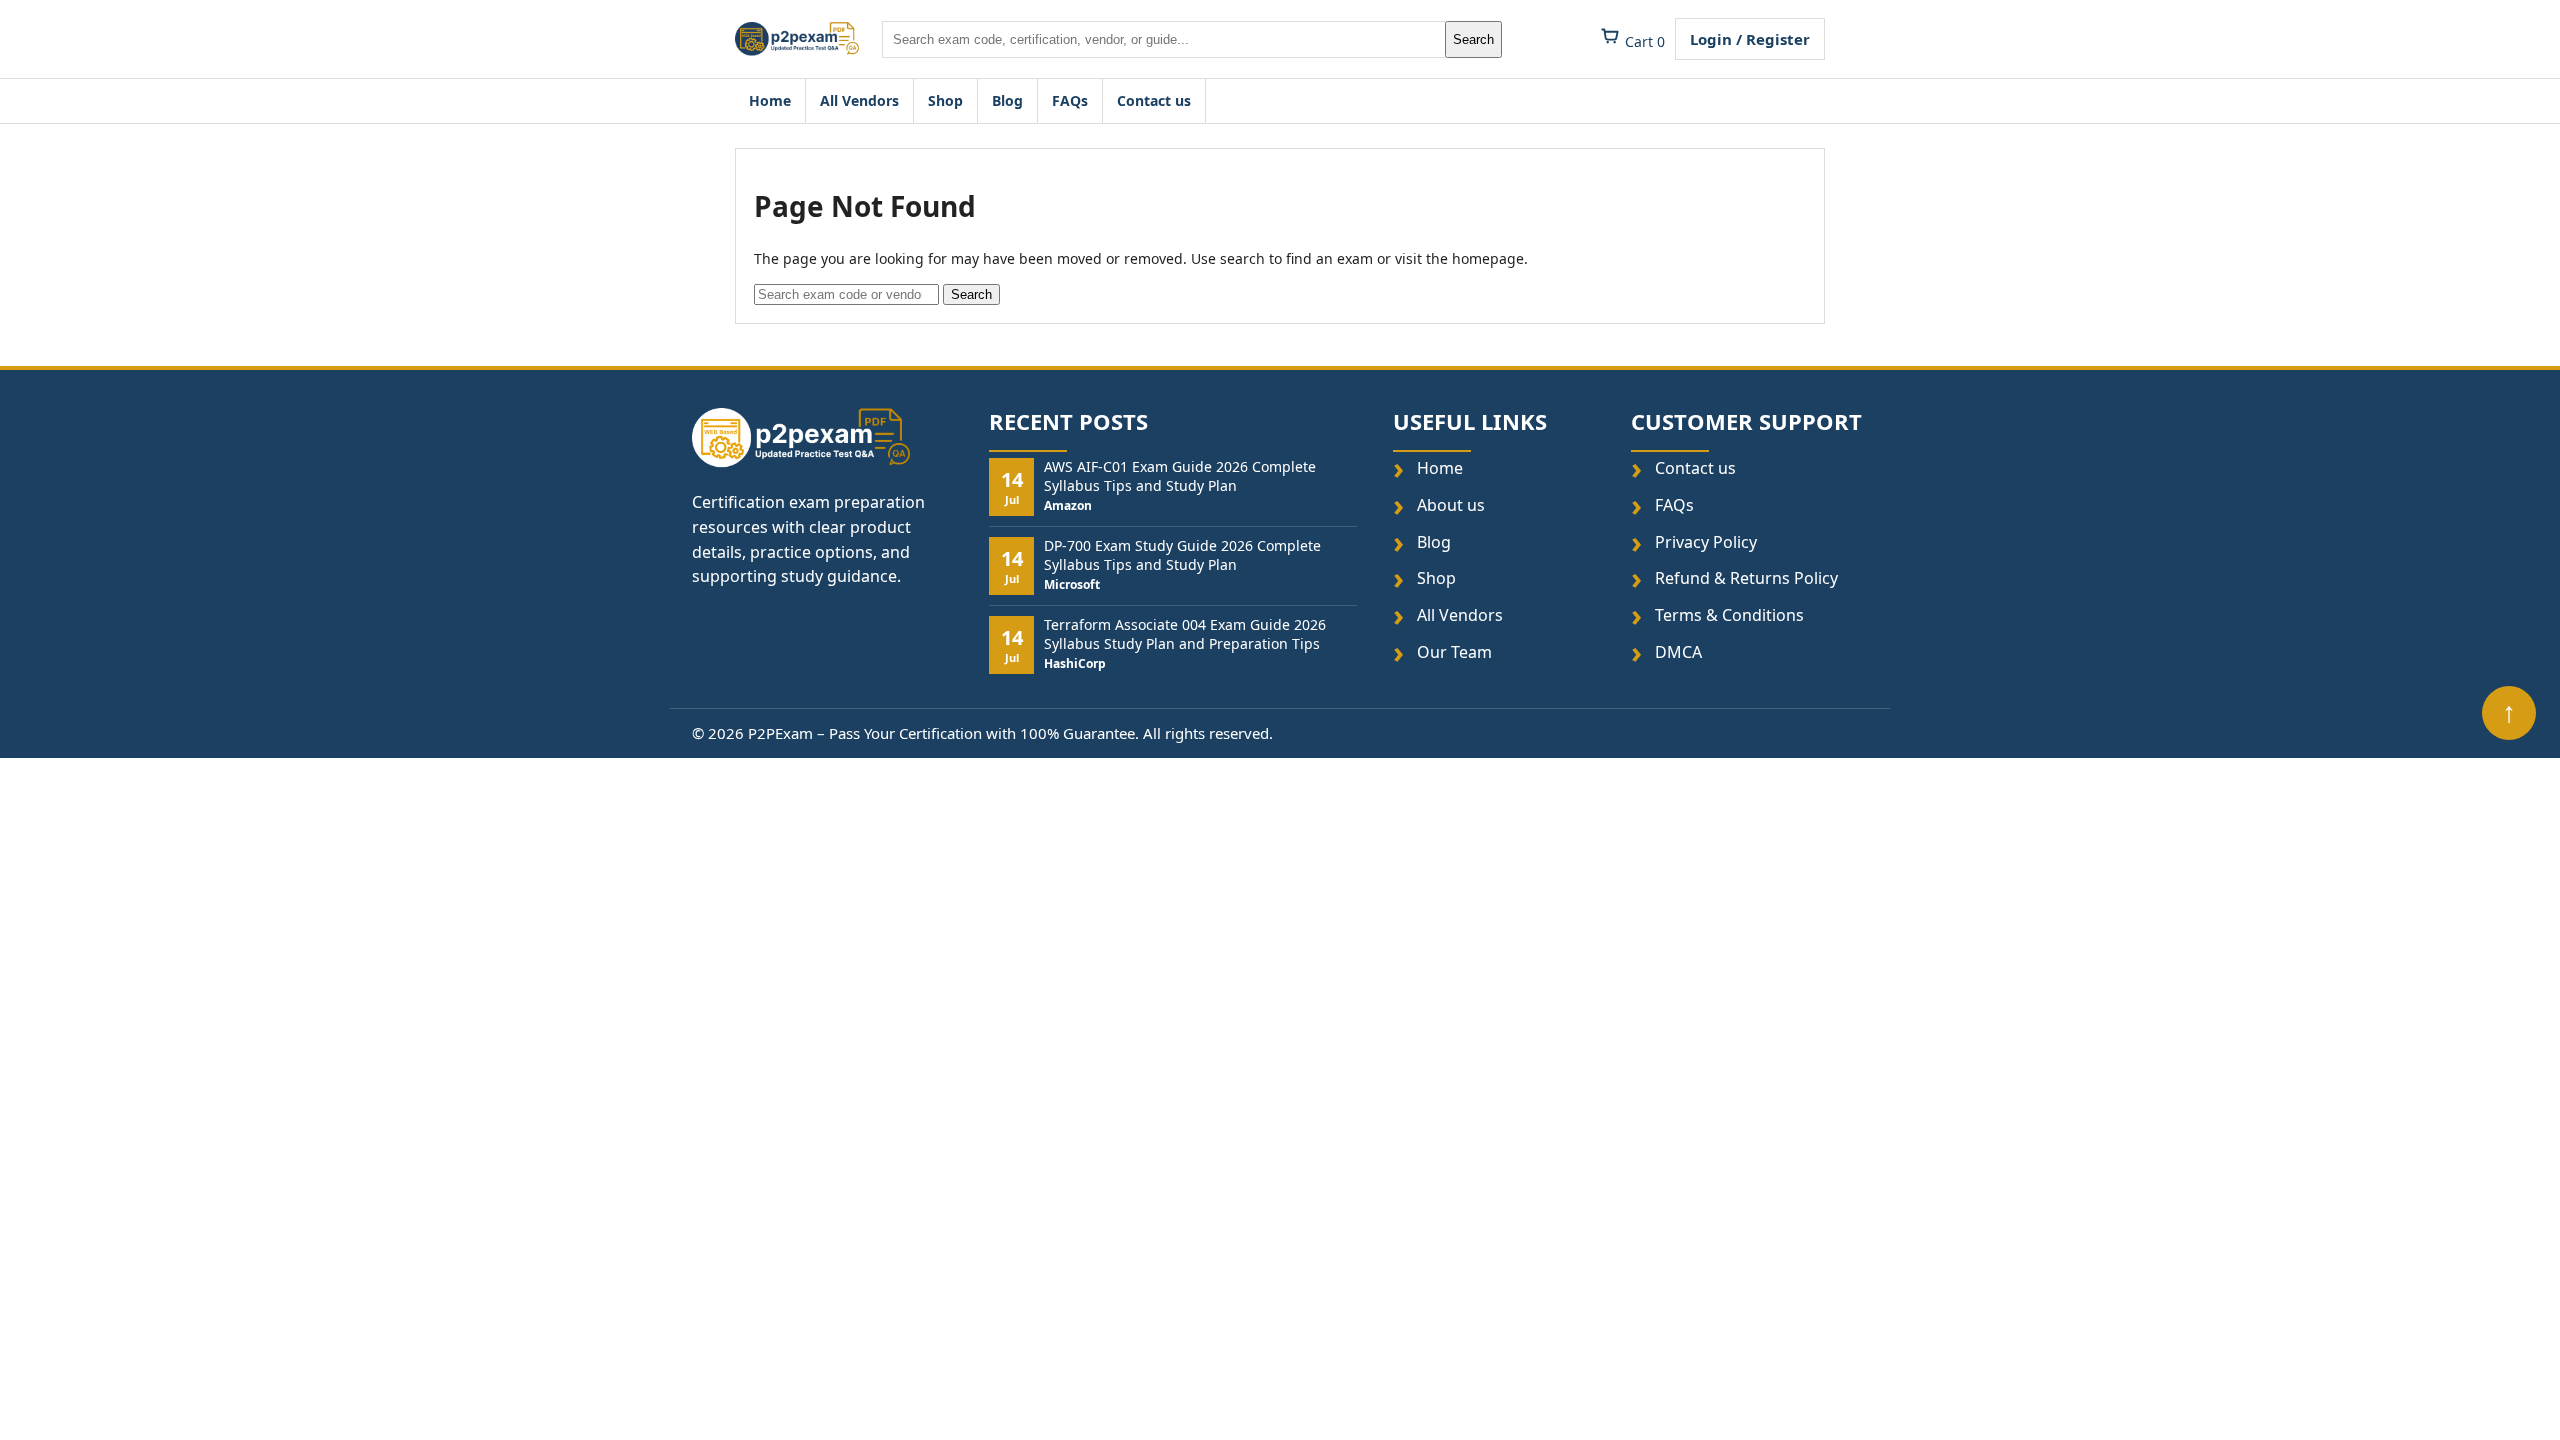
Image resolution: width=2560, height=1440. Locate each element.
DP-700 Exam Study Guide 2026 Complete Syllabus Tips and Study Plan (1182, 556)
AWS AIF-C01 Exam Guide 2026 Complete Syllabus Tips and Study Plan (1180, 477)
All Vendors (859, 100)
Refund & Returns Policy (1746, 579)
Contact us (1154, 100)
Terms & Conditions (1729, 615)
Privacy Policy (1706, 542)
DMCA (1678, 652)
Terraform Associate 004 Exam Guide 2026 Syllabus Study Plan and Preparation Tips (1185, 635)
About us (1451, 505)
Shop (945, 100)
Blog (1007, 100)
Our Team (1454, 652)
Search (1473, 39)
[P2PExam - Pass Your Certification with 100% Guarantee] (797, 39)
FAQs (1070, 100)
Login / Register (1750, 39)
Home (770, 100)
